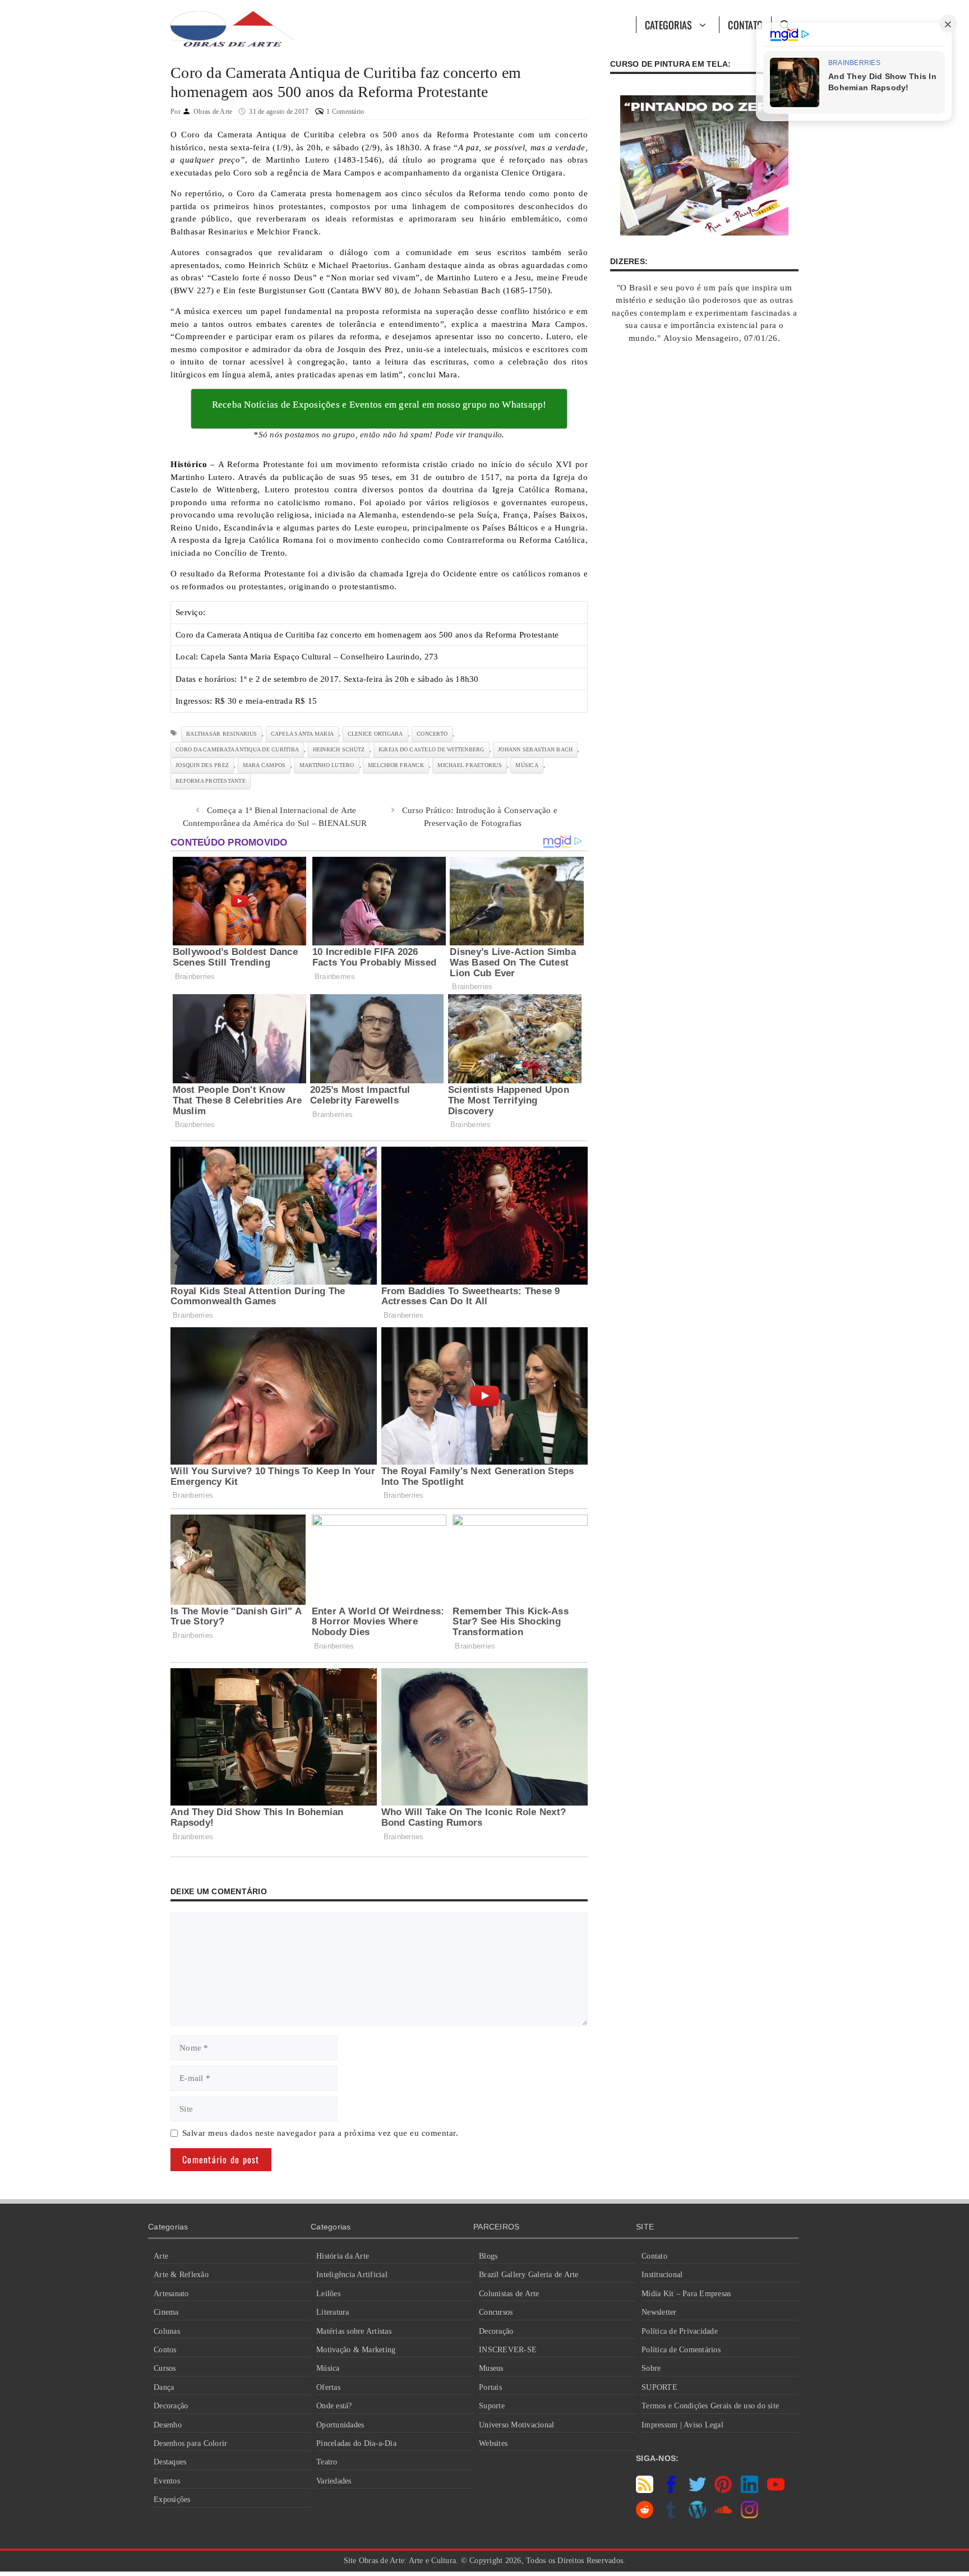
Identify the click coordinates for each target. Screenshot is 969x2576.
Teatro (327, 2462)
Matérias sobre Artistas (354, 2331)
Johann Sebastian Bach (535, 749)
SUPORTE (659, 2387)
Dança (164, 2387)
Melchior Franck (396, 765)
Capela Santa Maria (303, 734)
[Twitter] (697, 2490)
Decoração (171, 2406)
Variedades (334, 2481)
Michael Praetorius (470, 765)
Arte (161, 2256)
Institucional (662, 2275)
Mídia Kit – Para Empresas (686, 2294)
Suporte (492, 2406)
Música (328, 2368)
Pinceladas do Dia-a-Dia (356, 2443)
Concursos (496, 2312)
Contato (745, 25)
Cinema (166, 2312)
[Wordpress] (697, 2515)
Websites (493, 2443)
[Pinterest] (723, 2490)
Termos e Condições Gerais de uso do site (710, 2406)
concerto (432, 734)
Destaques (170, 2462)
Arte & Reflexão (181, 2275)
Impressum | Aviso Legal (682, 2425)
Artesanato (171, 2294)
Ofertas (328, 2387)
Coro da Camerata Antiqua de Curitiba (237, 749)
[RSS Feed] (645, 2490)
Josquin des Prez (202, 765)
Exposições (172, 2499)
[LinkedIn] (749, 2490)
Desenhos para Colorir (190, 2443)
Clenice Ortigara (375, 734)
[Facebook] (671, 2490)
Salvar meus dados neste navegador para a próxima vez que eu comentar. (320, 2133)
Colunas (167, 2331)
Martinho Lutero (327, 765)
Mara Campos (264, 765)
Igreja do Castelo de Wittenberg (432, 749)
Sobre (651, 2368)
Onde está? (334, 2406)
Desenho (168, 2425)
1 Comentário (345, 112)
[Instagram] (749, 2515)
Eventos (167, 2481)
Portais (490, 2387)
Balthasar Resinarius (222, 734)
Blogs (488, 2256)
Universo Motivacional (516, 2425)
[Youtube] (776, 2490)
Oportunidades (340, 2425)
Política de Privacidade (680, 2331)
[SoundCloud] (723, 2515)
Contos (165, 2350)
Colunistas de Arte (509, 2294)
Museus (491, 2368)
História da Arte (343, 2256)
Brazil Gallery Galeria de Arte (529, 2275)
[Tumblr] (671, 2515)
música (527, 765)
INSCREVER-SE (508, 2350)
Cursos (165, 2368)
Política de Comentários (681, 2350)
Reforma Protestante (211, 781)
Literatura (333, 2312)
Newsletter (659, 2312)
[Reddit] (645, 2515)
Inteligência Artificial (352, 2275)
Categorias (669, 25)
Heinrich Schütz (339, 749)
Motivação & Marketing (356, 2350)
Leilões (328, 2294)
